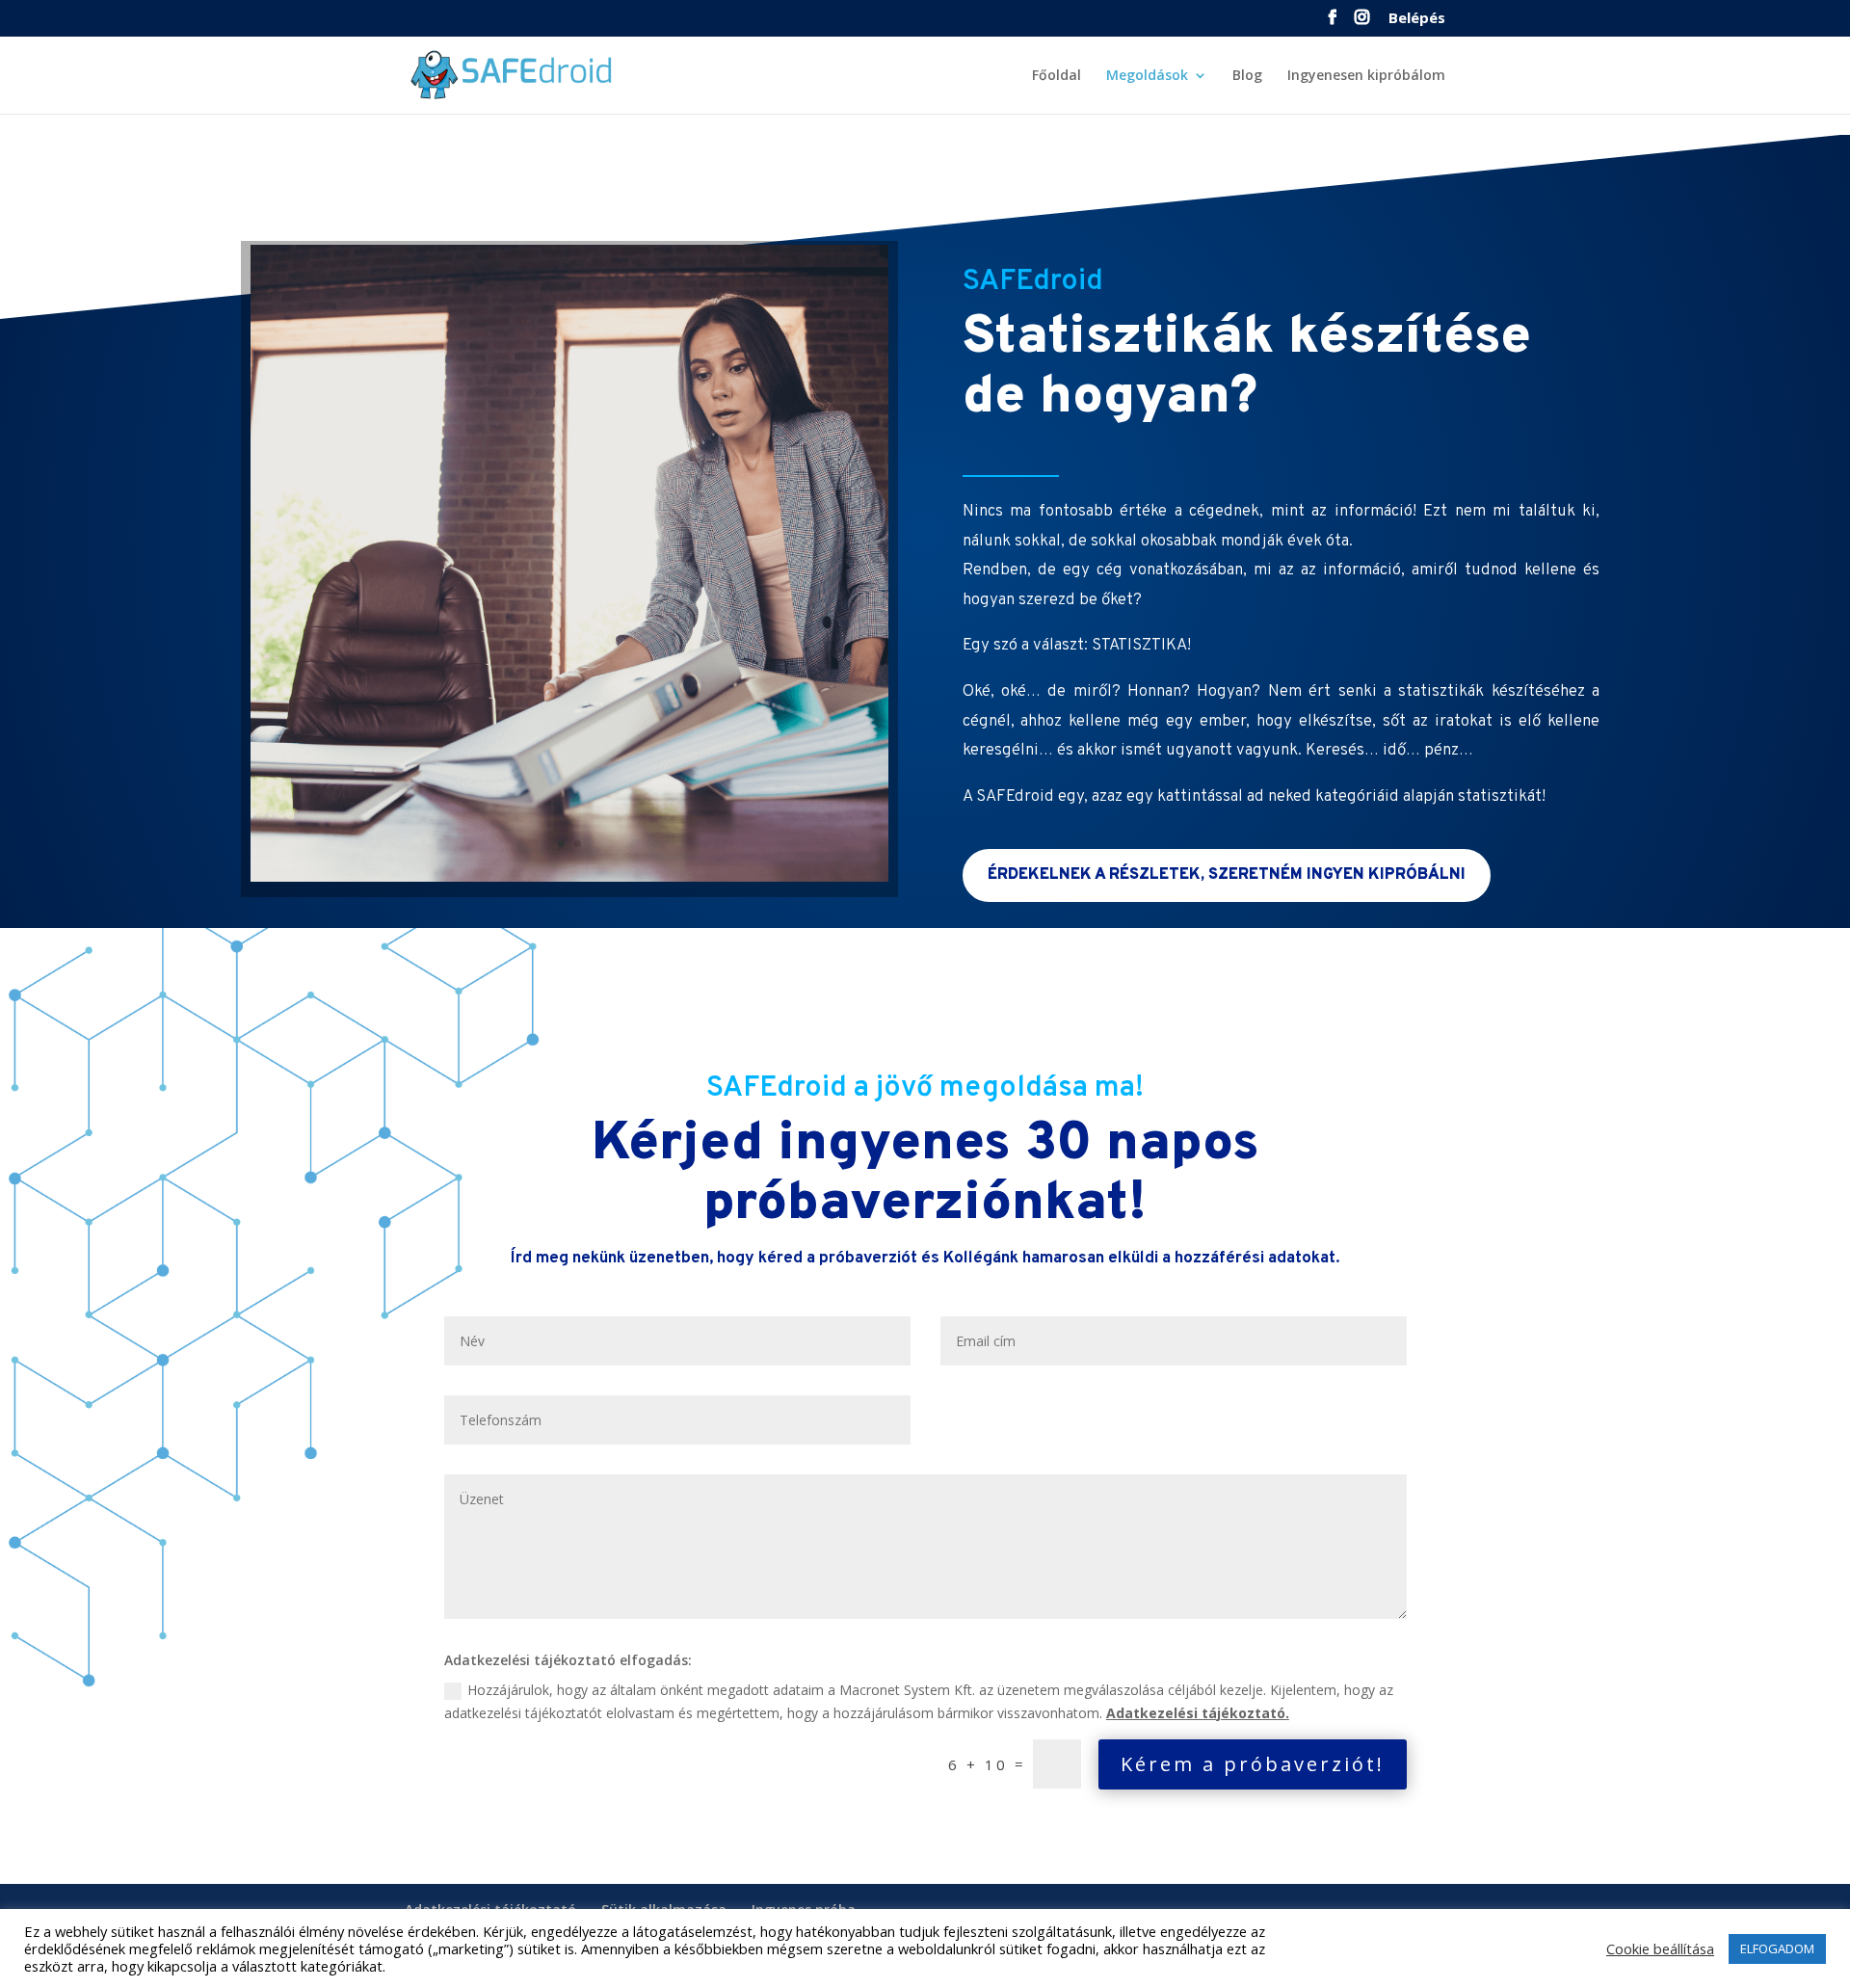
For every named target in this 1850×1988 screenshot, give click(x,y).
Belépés (1417, 19)
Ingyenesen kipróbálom (1366, 76)
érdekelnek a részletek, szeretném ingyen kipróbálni (1227, 875)
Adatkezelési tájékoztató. (1198, 1713)
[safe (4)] (569, 876)
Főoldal (1057, 76)
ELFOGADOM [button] (1777, 1948)
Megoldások (1147, 76)
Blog (1247, 76)
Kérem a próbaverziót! (1253, 1764)
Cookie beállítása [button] (1660, 1948)
